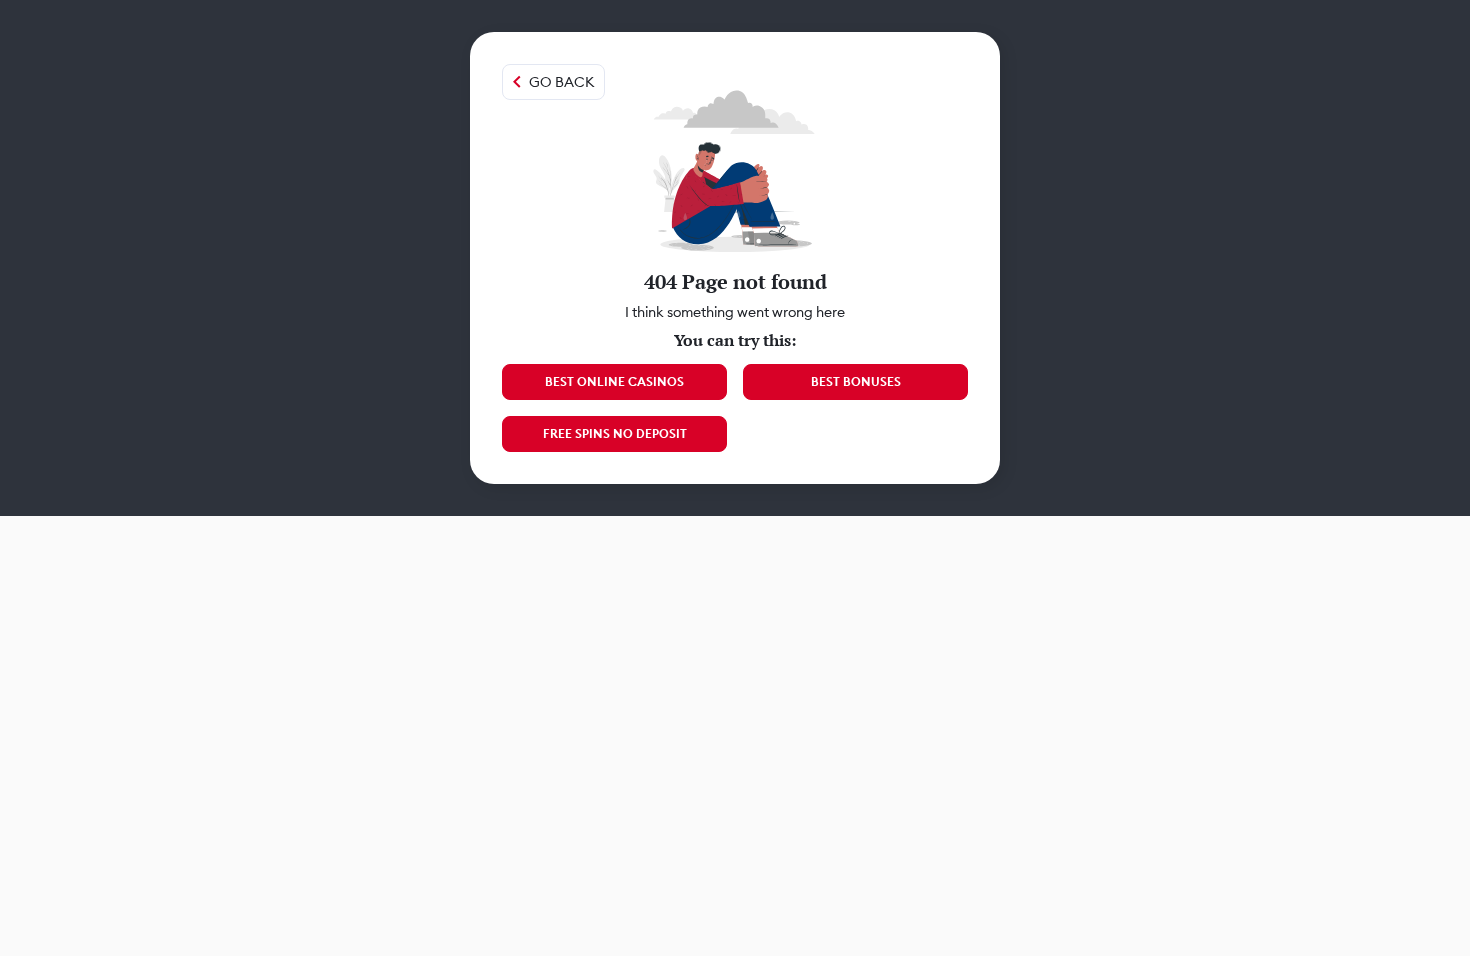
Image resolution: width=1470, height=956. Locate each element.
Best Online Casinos (614, 381)
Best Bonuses (856, 381)
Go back (561, 82)
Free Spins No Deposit (615, 433)
